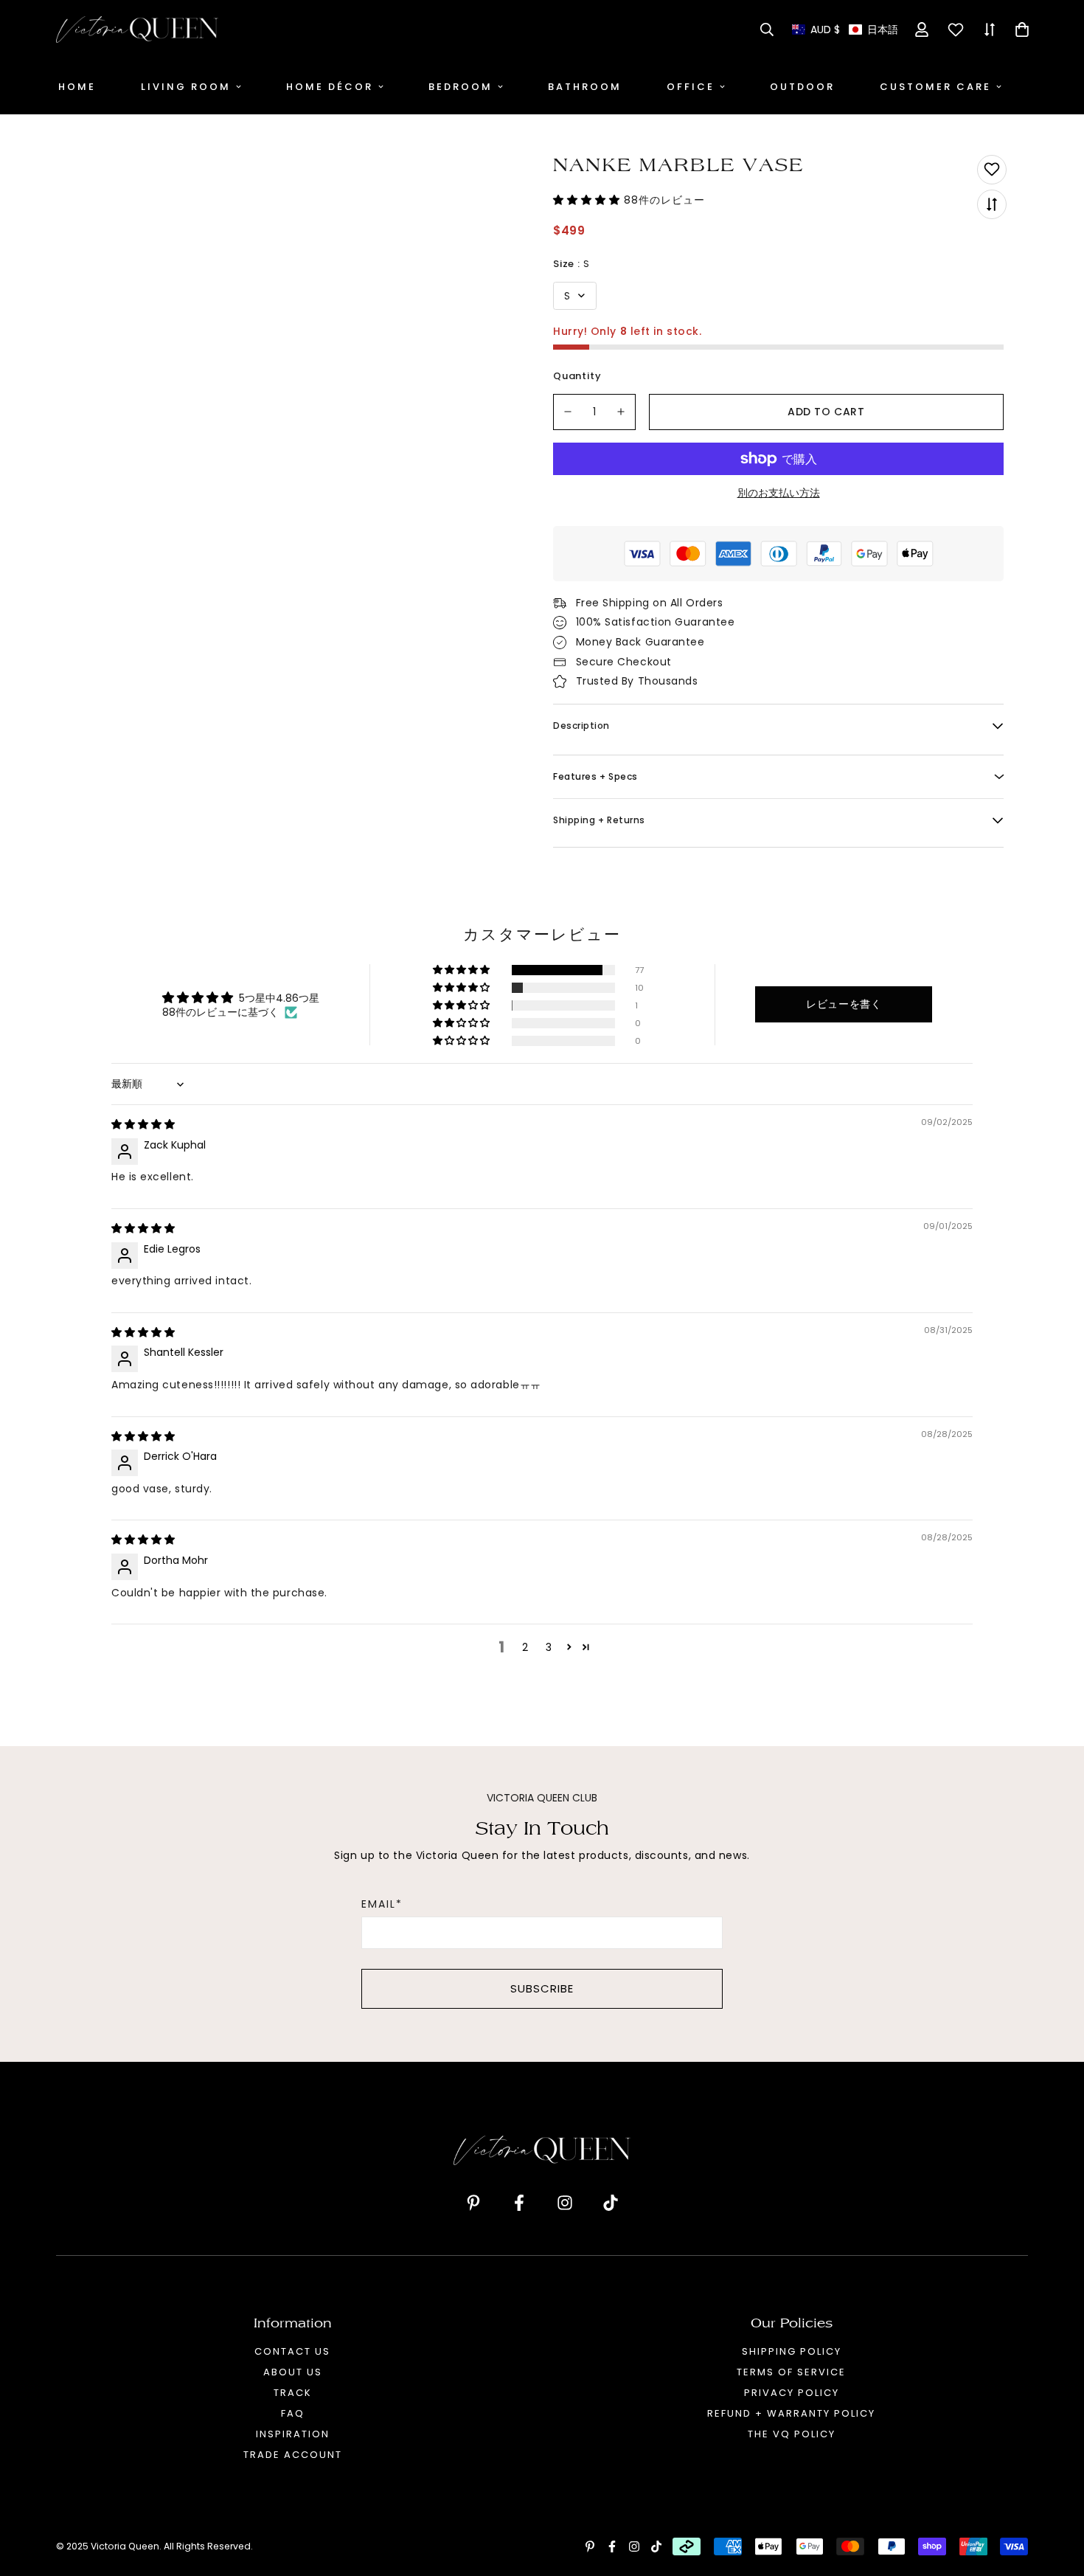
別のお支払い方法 (779, 493)
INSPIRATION (293, 2434)
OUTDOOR (802, 87)
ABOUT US (293, 2372)
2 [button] (525, 1647)
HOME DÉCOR (330, 87)
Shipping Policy (792, 2351)
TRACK (293, 2393)
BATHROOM (585, 87)
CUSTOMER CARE (935, 87)
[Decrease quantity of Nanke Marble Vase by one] (568, 412)
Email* (382, 1904)
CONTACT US (292, 2351)
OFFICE (691, 87)
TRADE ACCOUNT (293, 2455)
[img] (143, 1124)
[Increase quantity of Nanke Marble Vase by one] (622, 412)
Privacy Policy (792, 2393)
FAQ (293, 2413)
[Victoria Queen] (137, 30)
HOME (77, 87)
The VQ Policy (792, 2434)
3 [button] (549, 1647)
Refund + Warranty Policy (791, 2413)
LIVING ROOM (186, 87)
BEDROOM (461, 87)
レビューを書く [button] (844, 1004)
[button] (845, 30)
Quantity (577, 376)
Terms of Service (791, 2372)
